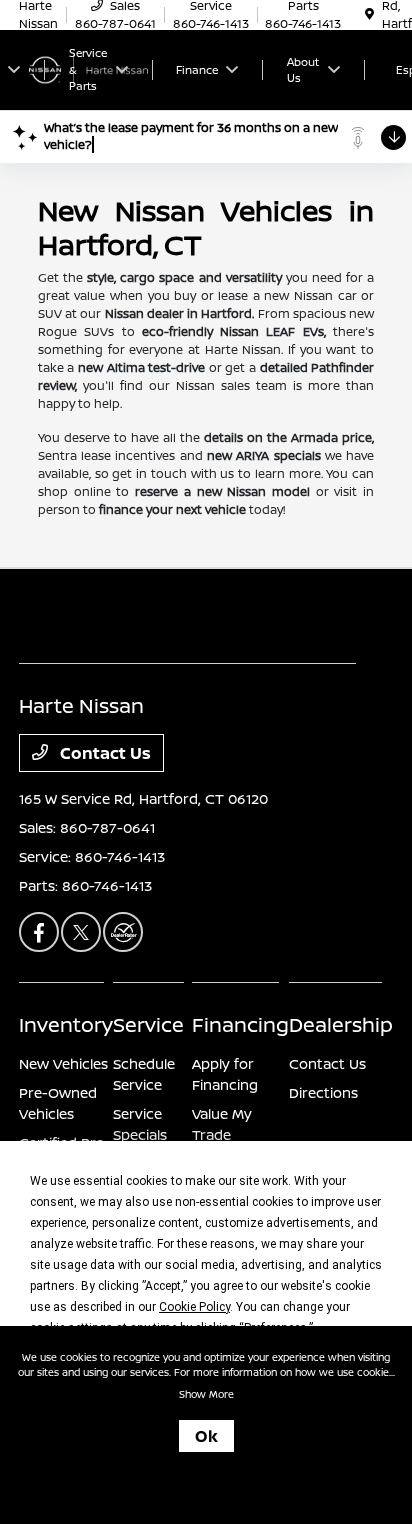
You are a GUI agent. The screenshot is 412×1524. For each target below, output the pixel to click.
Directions (323, 1092)
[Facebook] (39, 932)
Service (148, 1024)
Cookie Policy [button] (194, 1307)
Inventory (66, 1024)
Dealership (341, 1024)
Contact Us (103, 753)
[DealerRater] (123, 932)
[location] (369, 14)
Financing (240, 1024)
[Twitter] (81, 932)
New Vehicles (63, 1063)
